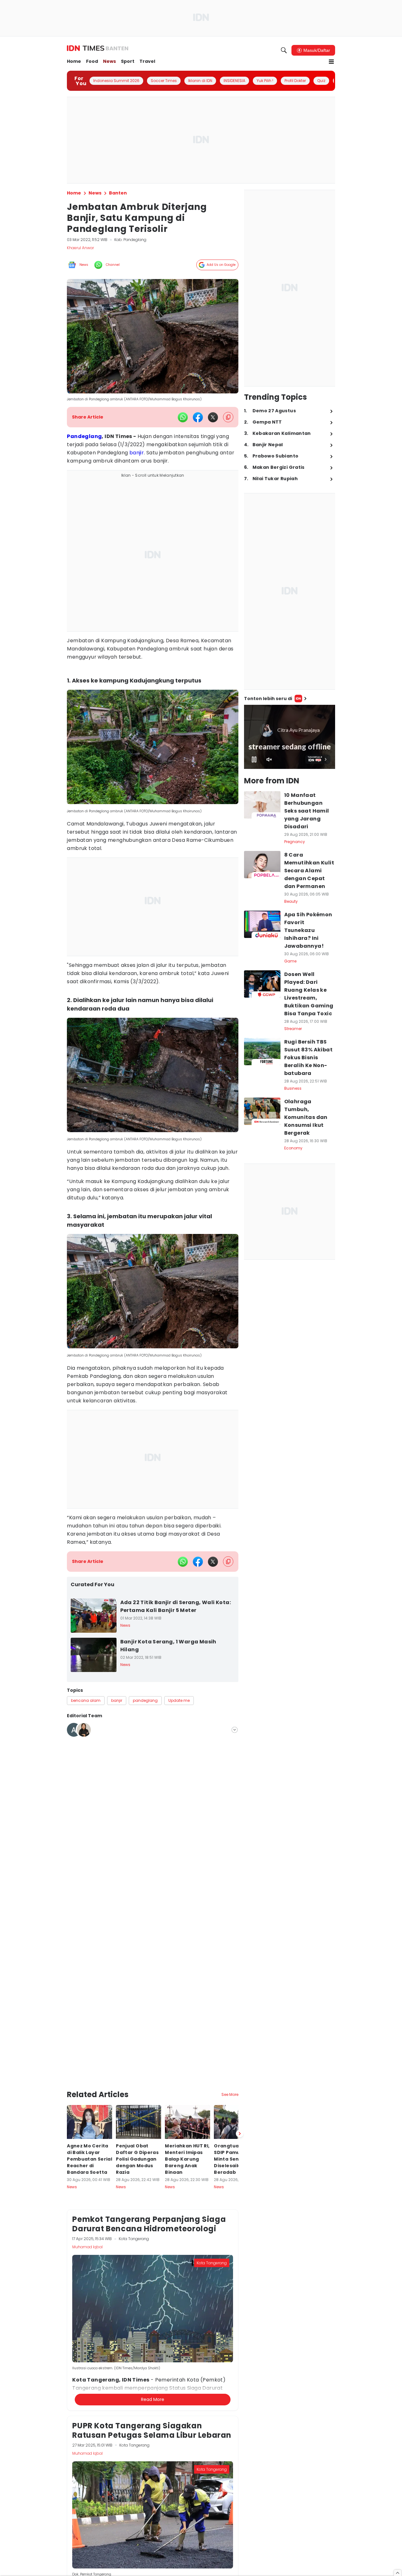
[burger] (331, 62)
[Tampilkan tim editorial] (235, 1730)
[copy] (228, 417)
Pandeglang (84, 436)
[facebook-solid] (198, 417)
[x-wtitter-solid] (213, 417)
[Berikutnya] (240, 2051)
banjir (137, 453)
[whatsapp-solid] (183, 417)
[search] (284, 50)
